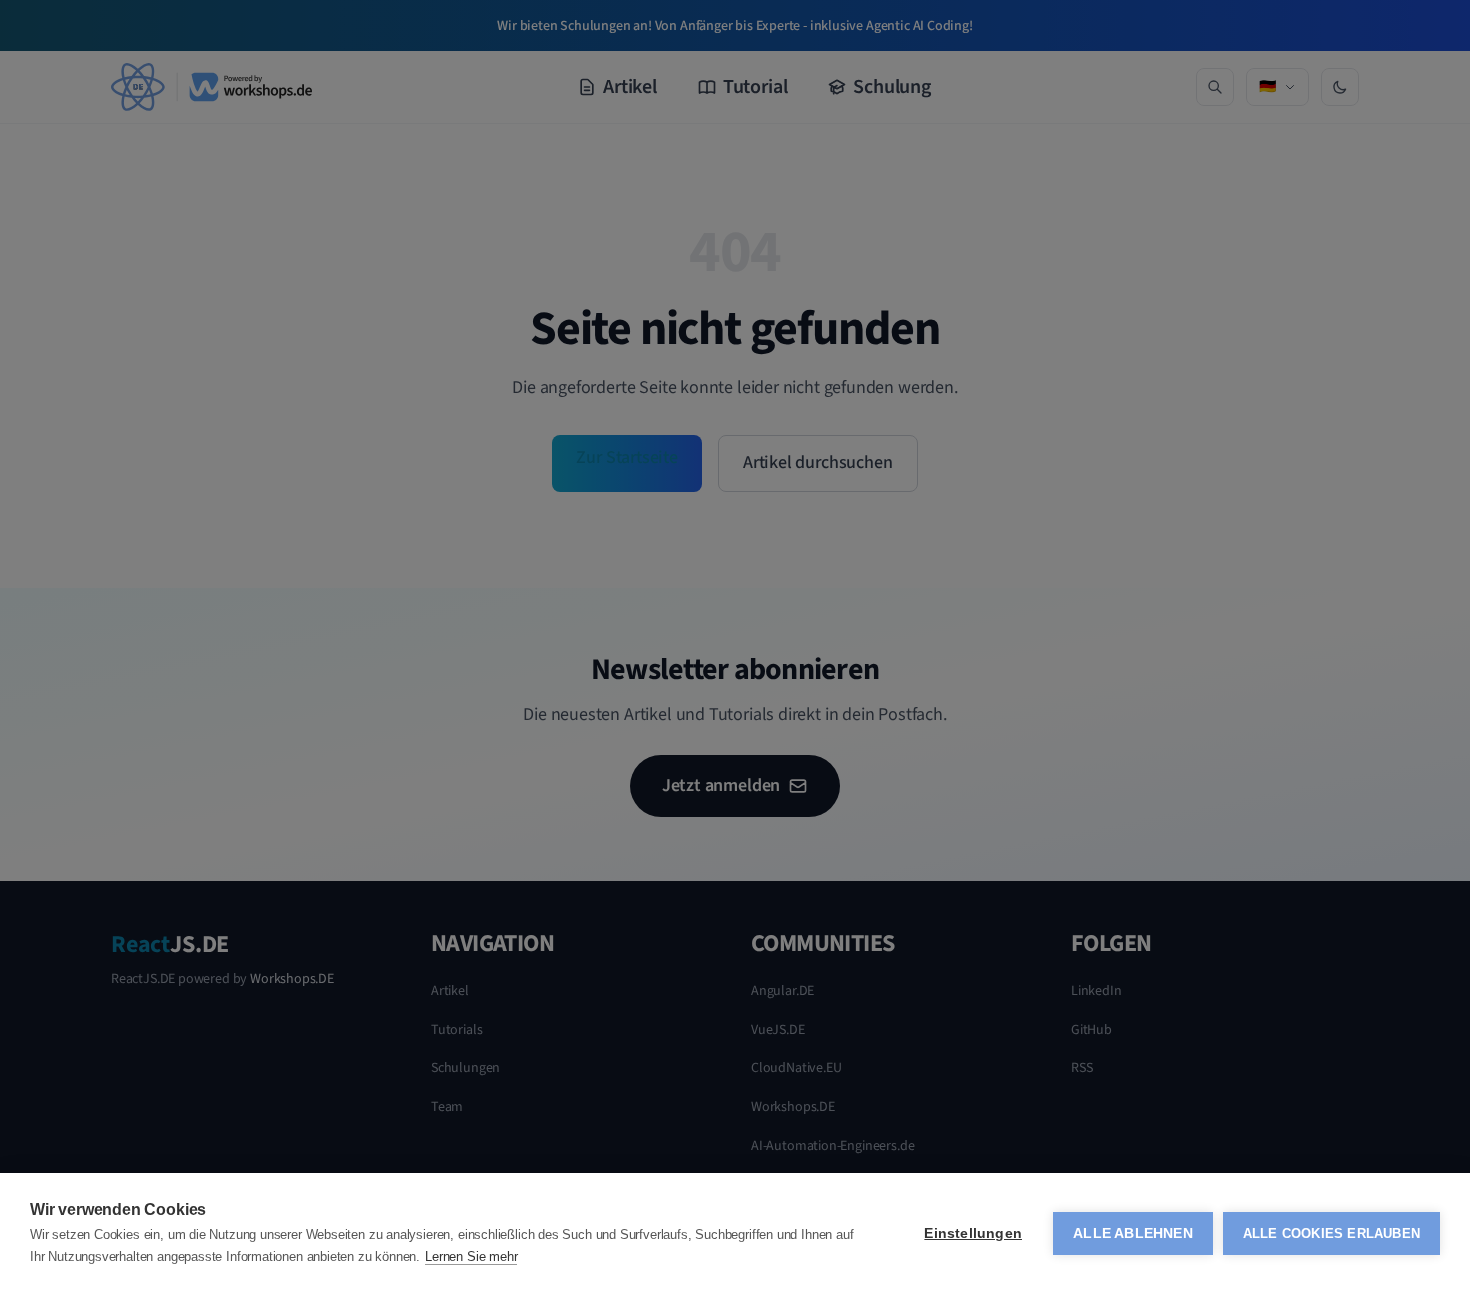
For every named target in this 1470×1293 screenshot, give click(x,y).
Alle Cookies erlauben (1331, 1233)
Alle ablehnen (1133, 1233)
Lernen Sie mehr (471, 1256)
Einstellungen (973, 1233)
